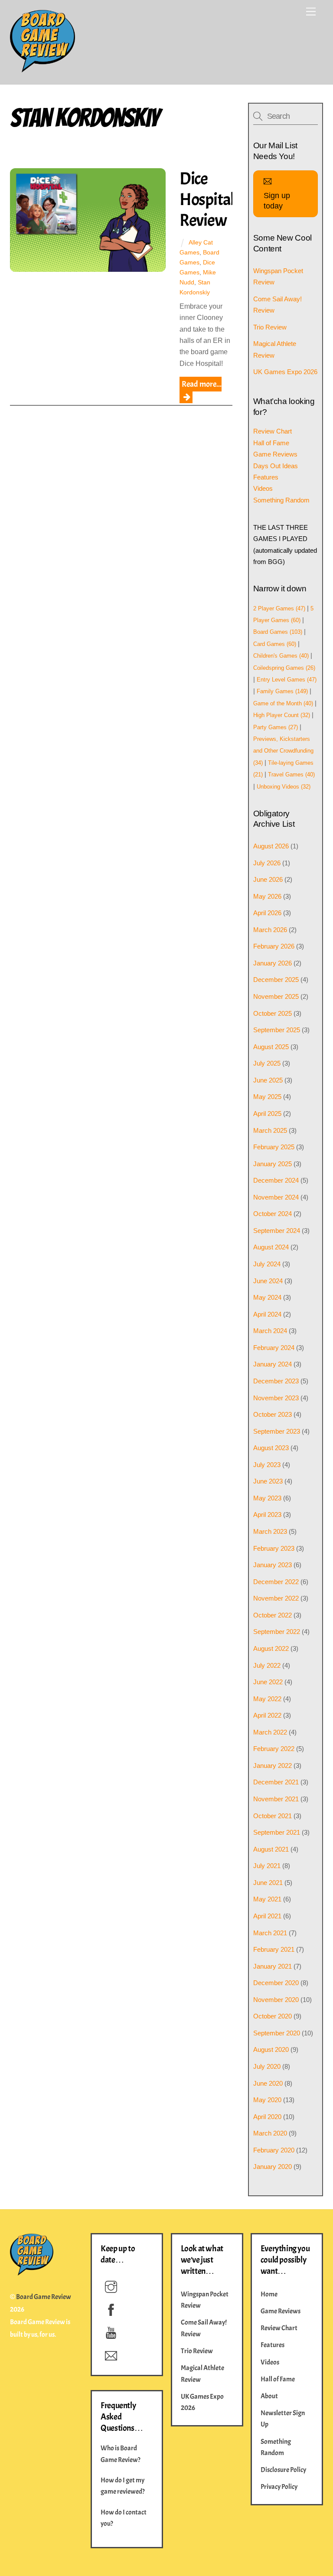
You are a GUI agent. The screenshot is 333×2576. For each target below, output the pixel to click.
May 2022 (267, 1699)
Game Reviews (275, 454)
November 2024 (276, 1197)
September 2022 (277, 1632)
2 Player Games (279, 608)
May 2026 (267, 896)
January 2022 (273, 1766)
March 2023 (270, 1531)
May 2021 (267, 1899)
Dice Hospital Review (207, 199)
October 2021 (273, 1816)
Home (269, 2294)
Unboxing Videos (284, 787)
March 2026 (270, 930)
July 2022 (267, 1665)
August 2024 (271, 1247)
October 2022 (273, 1615)
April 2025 (267, 1114)
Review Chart (273, 431)
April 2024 (267, 1314)
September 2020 (277, 2033)
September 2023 (277, 1431)
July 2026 (267, 863)
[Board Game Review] (42, 68)
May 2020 (267, 2100)
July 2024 (267, 1264)
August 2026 (271, 846)
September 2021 (277, 1832)
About (269, 2396)
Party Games (276, 727)
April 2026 (267, 913)
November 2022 (276, 1598)
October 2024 (273, 1214)
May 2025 (267, 1097)
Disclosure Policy (283, 2470)
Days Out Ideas (276, 466)
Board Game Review (44, 2297)
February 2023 (274, 1548)
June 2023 (268, 1481)
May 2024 (267, 1297)
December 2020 (276, 1983)
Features (266, 477)
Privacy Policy (279, 2487)
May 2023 (267, 1498)
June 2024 (268, 1281)
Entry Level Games (287, 680)
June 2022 (268, 1682)
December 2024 (276, 1180)
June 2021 (268, 1883)
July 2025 (267, 1063)
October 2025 (273, 1013)
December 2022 (276, 1582)
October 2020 (273, 2016)
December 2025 (276, 980)
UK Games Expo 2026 (285, 372)
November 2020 (276, 2000)
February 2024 (274, 1348)
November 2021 (276, 1799)
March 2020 (270, 2133)
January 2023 (273, 1565)
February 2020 (274, 2150)
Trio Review (270, 327)
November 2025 (276, 996)
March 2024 (270, 1331)
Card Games (275, 644)
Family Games (282, 691)
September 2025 (277, 1030)
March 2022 (270, 1732)
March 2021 (270, 1933)
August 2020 (271, 2049)
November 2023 (276, 1398)
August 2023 (271, 1448)
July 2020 (267, 2066)
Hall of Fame (271, 443)
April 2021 (267, 1916)
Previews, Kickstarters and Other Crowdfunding (283, 751)
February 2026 (274, 946)
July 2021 (267, 1866)
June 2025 (268, 1080)
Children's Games (281, 656)
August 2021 (271, 1849)
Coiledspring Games (284, 668)
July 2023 (267, 1465)
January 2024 (273, 1364)
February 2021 (274, 1949)
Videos (263, 488)
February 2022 (274, 1749)
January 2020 (273, 2167)
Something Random (281, 500)
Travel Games (291, 774)
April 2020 (267, 2117)
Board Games (278, 632)
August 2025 (271, 1047)
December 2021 (276, 1782)
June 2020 (268, 2083)
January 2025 (273, 1164)
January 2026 (273, 963)
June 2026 (268, 879)
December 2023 (276, 1381)
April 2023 (267, 1515)
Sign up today (277, 201)
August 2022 (271, 1648)
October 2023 (273, 1414)
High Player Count (282, 715)
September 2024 (277, 1231)
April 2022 (267, 1715)
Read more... (202, 384)
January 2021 (273, 1966)
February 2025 (274, 1147)
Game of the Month (283, 703)
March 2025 (270, 1130)
